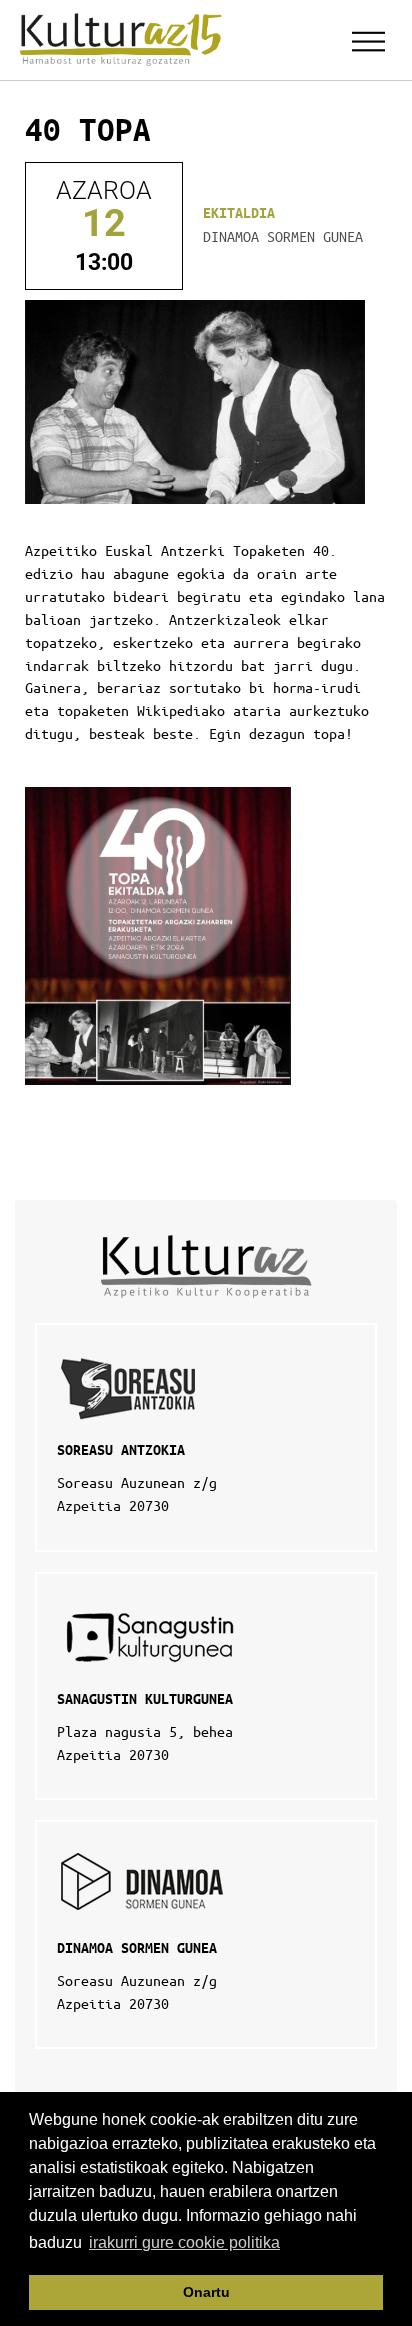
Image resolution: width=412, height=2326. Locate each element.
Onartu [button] (206, 2292)
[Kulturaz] (124, 40)
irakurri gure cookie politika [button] (184, 2242)
